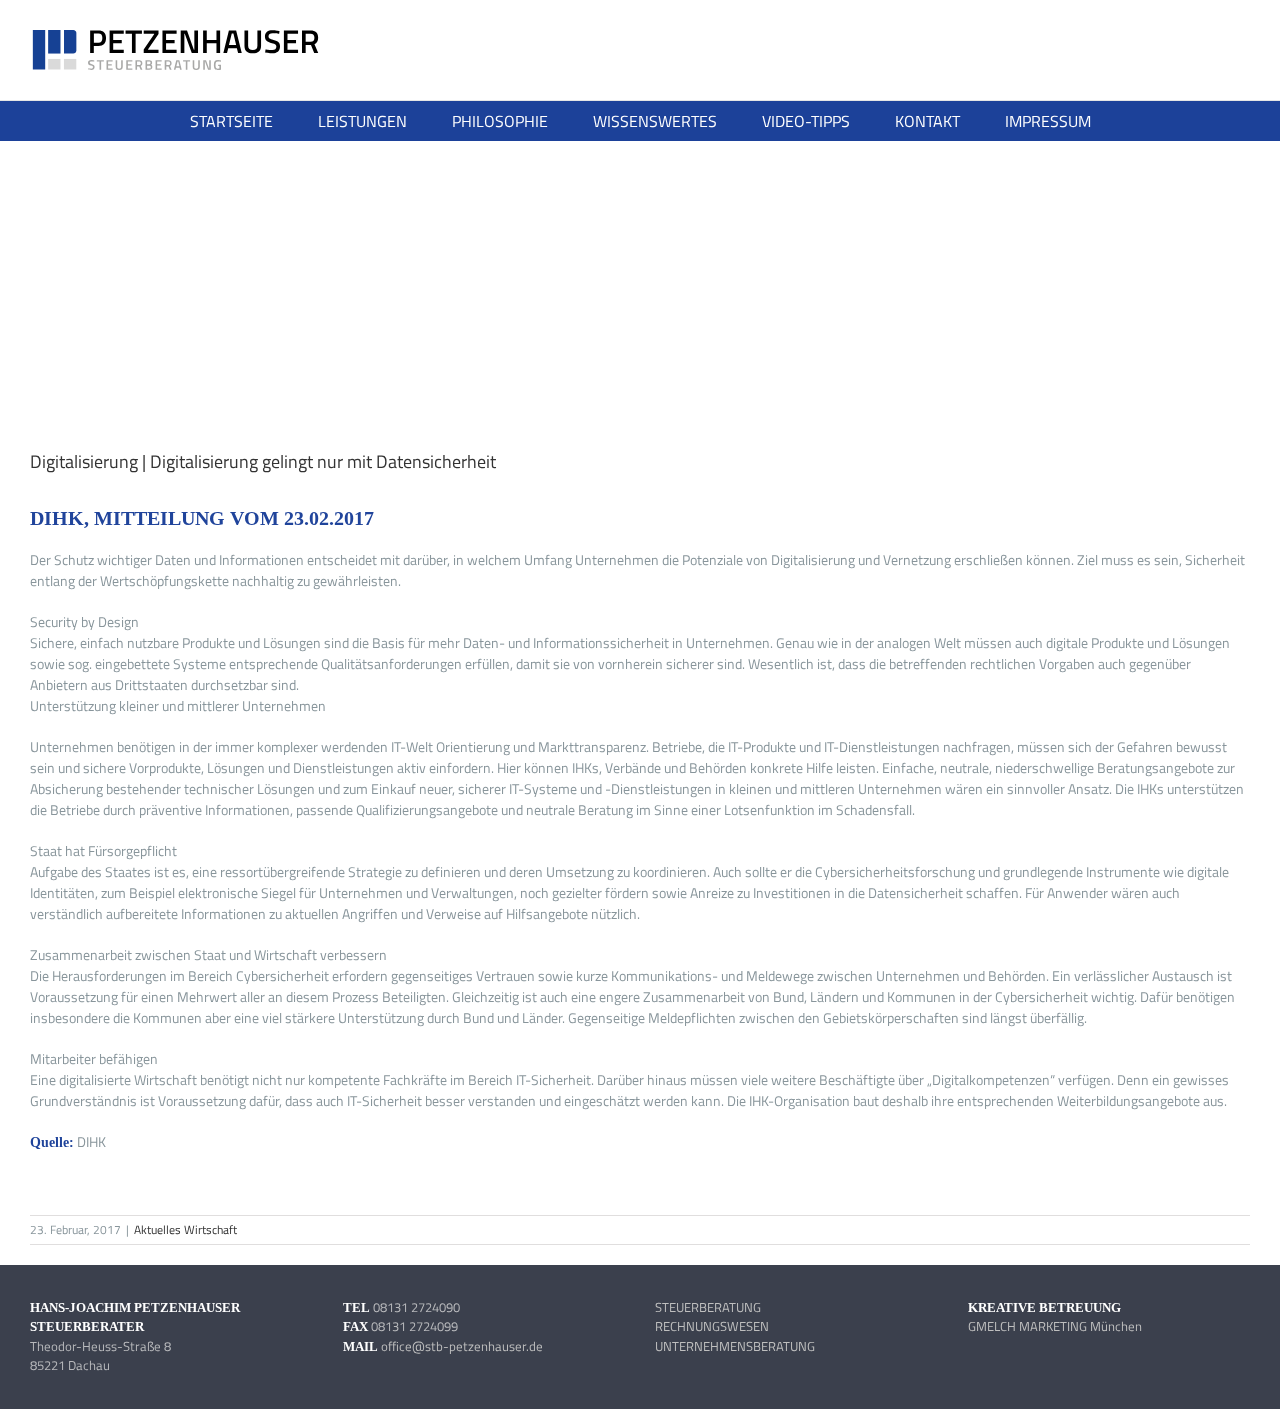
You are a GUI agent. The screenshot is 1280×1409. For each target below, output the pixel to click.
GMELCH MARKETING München (1055, 1326)
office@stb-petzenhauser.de (462, 1346)
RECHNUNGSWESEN (712, 1326)
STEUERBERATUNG (708, 1307)
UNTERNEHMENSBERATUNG (735, 1346)
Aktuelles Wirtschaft (185, 1229)
